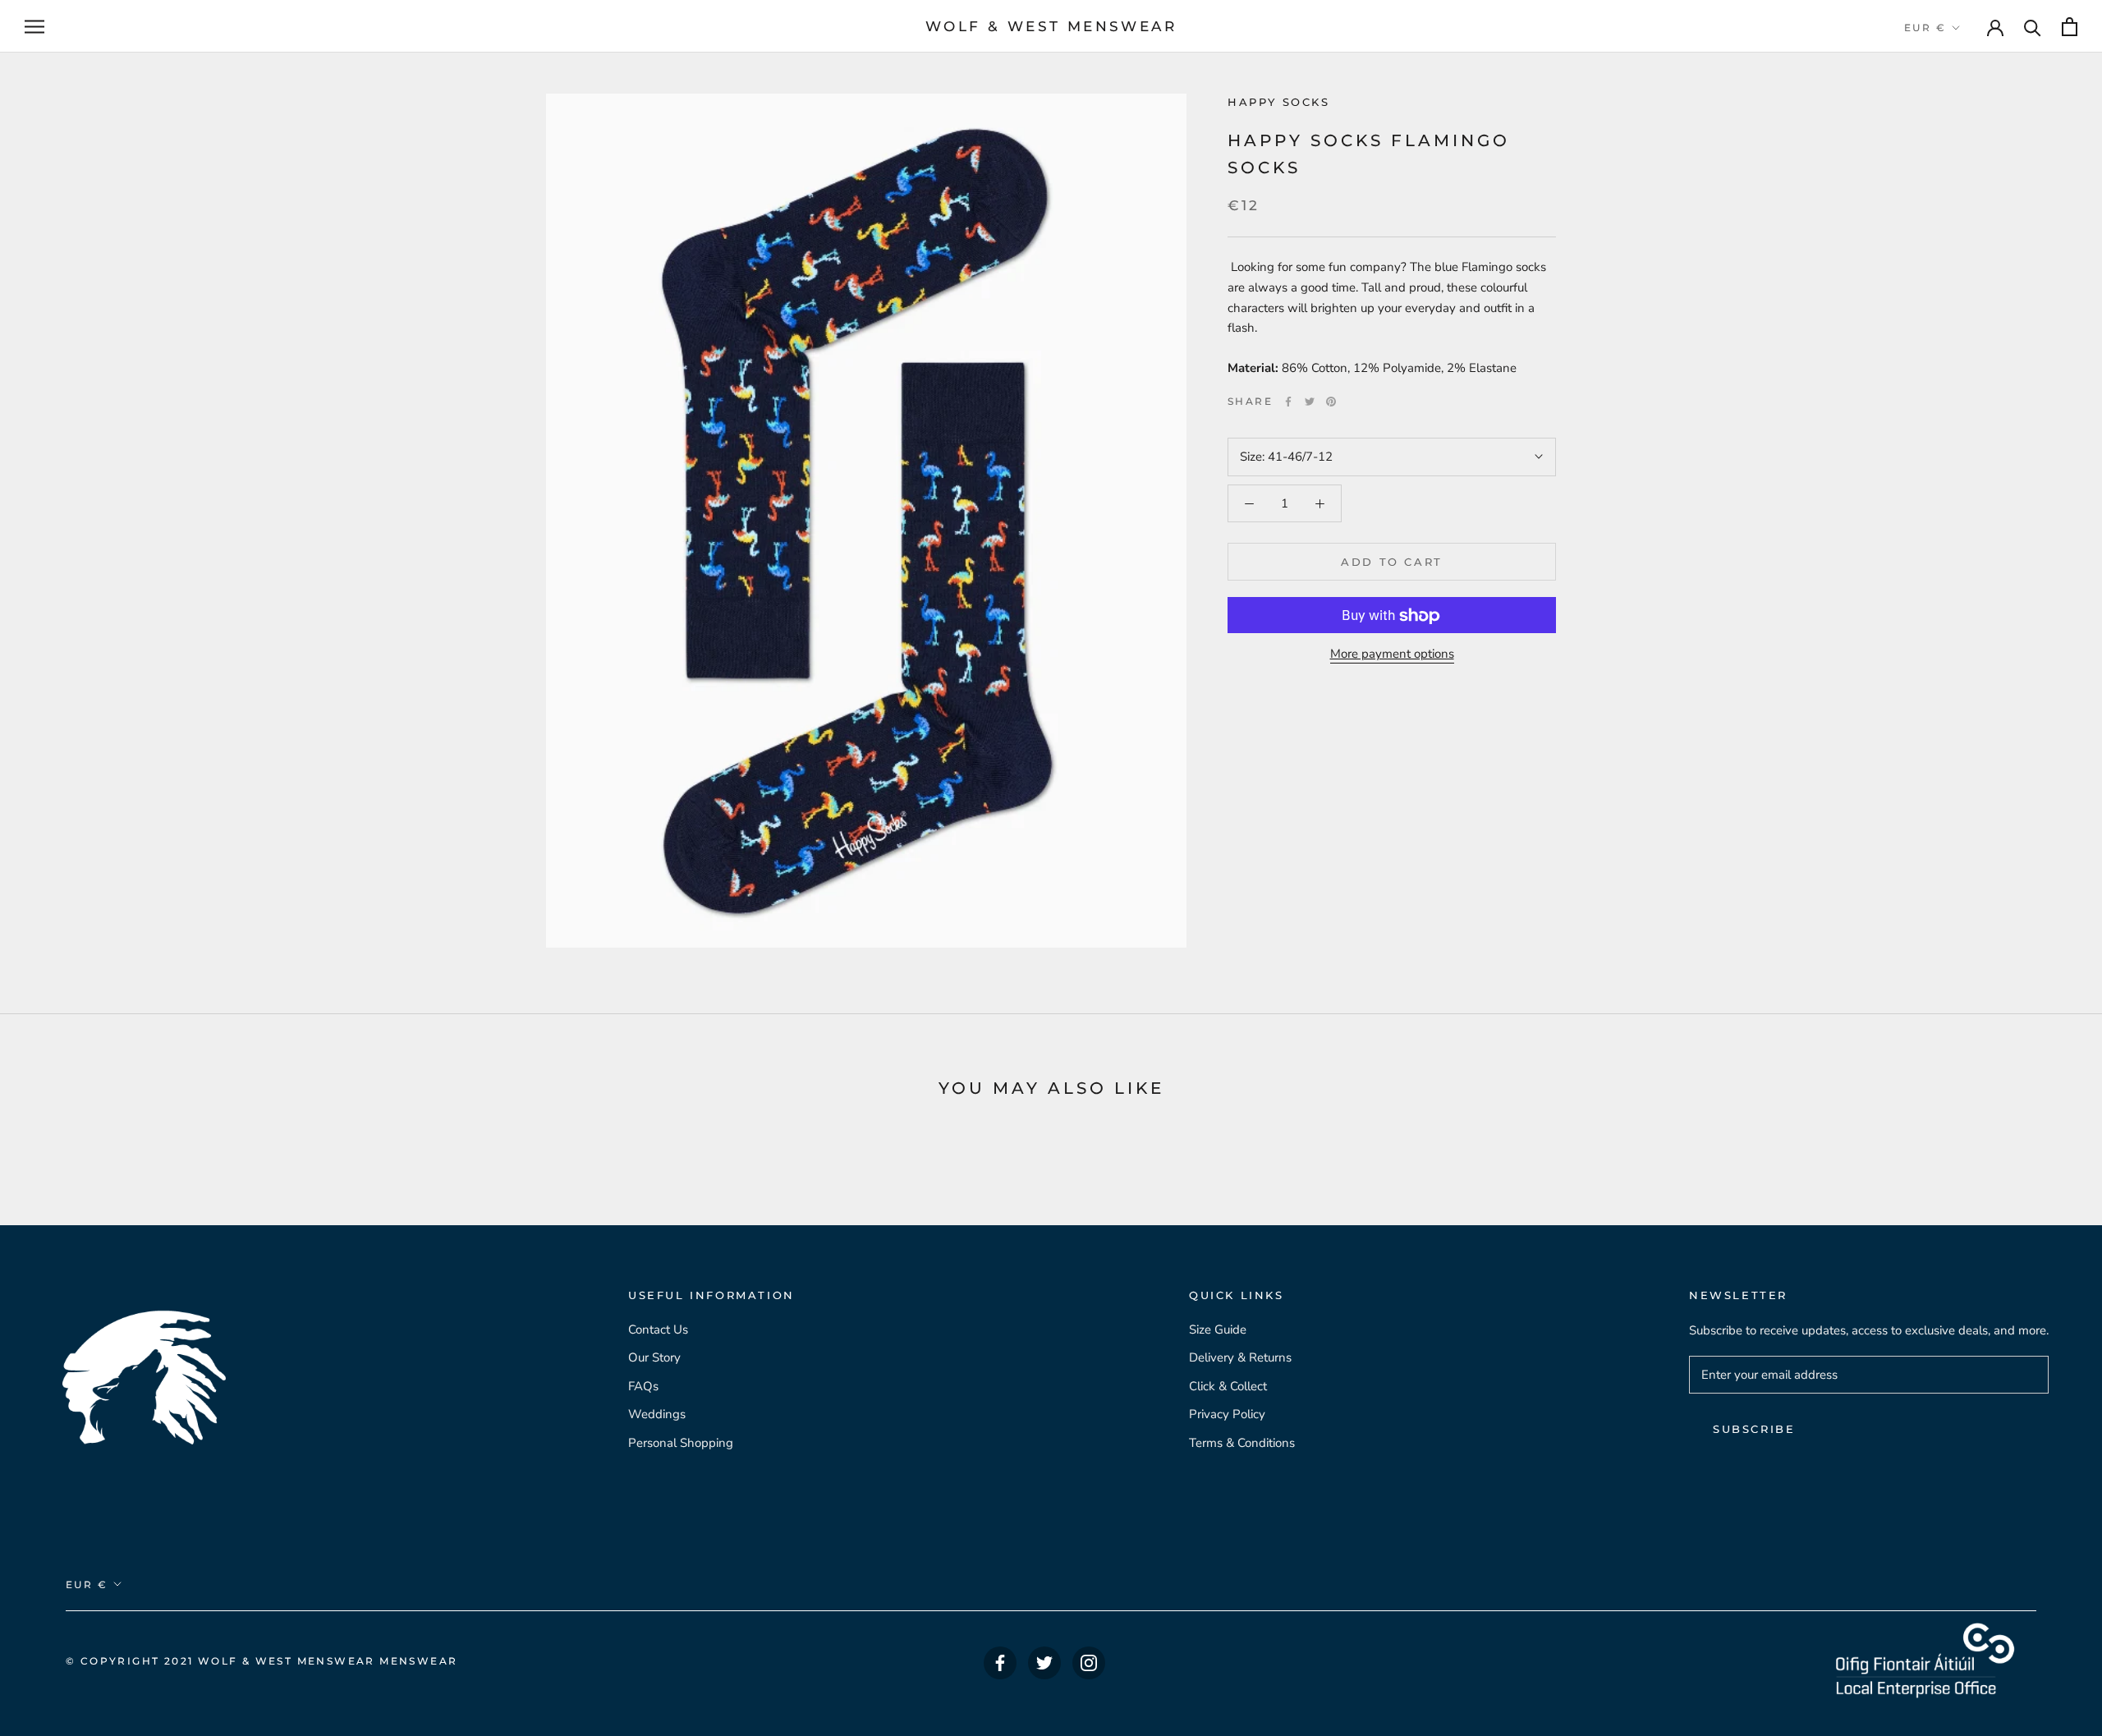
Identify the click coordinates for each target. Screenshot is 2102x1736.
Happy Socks (1279, 102)
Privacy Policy (1227, 1414)
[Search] (2033, 27)
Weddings (657, 1414)
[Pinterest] (1331, 402)
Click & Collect (1228, 1386)
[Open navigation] (34, 27)
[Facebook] (1288, 402)
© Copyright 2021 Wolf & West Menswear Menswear (262, 1661)
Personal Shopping (681, 1443)
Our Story (654, 1357)
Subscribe (1754, 1429)
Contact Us (658, 1330)
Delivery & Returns (1240, 1357)
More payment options (1392, 654)
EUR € (1925, 28)
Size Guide (1218, 1330)
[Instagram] (1089, 1663)
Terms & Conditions (1242, 1443)
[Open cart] (2070, 27)
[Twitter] (1310, 402)
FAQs (643, 1386)
